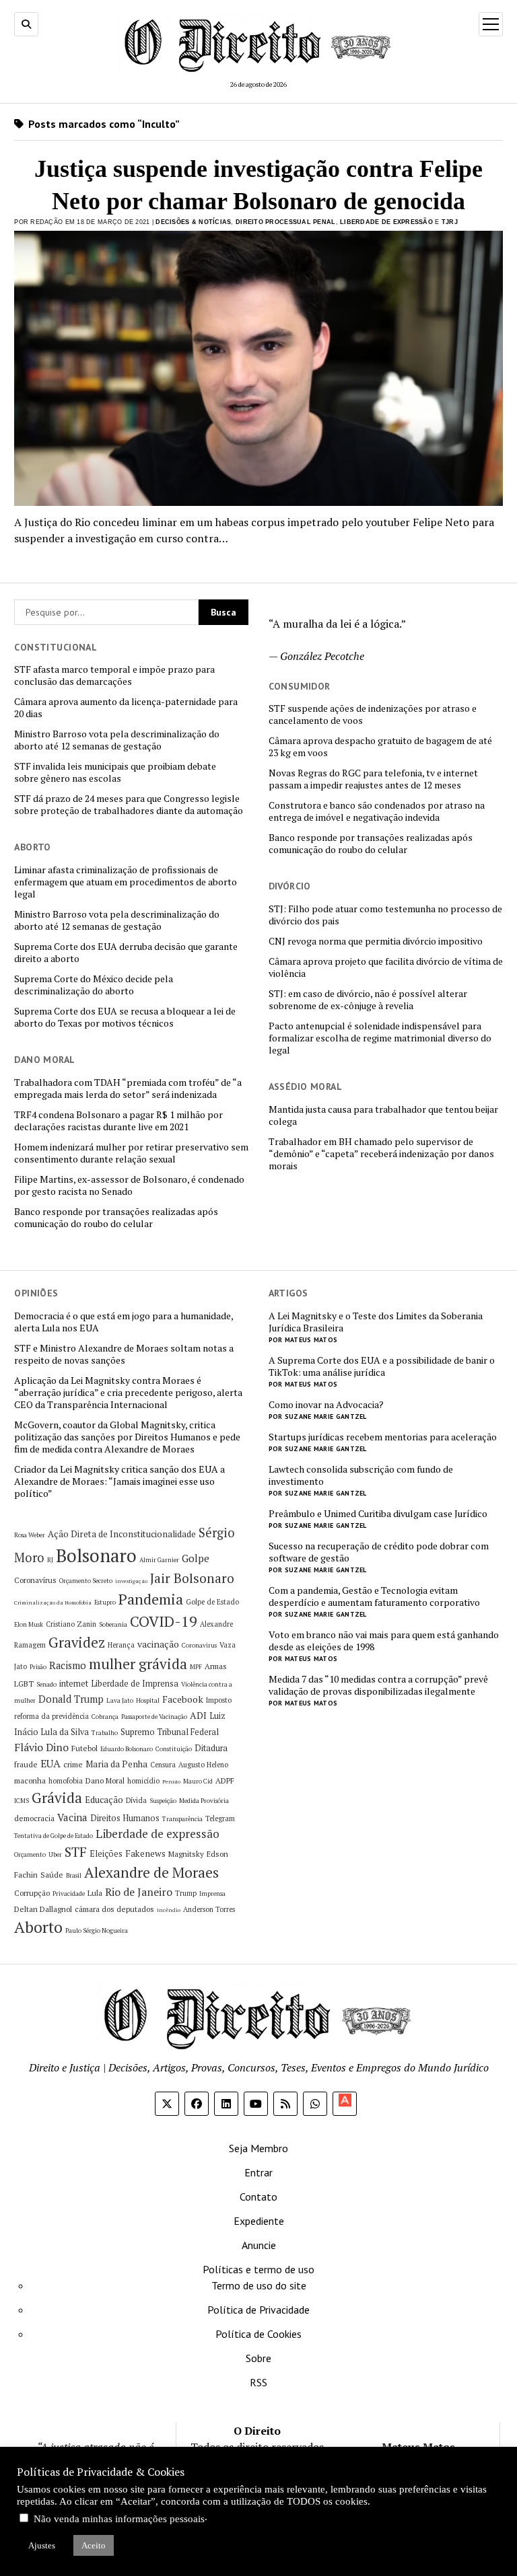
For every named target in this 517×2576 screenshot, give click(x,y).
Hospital (148, 1700)
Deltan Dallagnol (43, 1909)
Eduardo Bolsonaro (127, 1749)
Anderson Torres (209, 1909)
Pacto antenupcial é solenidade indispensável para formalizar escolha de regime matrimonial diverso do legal (380, 1038)
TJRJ (450, 222)
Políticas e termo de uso (258, 2269)
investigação (131, 1581)
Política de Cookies (258, 2334)
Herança (121, 1645)
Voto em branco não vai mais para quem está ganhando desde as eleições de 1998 (384, 1641)
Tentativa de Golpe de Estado (54, 1836)
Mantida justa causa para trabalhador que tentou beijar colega (383, 1115)
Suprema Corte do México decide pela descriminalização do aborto (94, 985)
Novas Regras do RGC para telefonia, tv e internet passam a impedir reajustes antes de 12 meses (373, 779)
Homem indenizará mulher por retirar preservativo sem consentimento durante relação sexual (131, 1153)
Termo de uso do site (259, 2285)
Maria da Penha (116, 1764)
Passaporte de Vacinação (154, 1717)
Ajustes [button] (42, 2545)
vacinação (158, 1644)
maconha (30, 1780)
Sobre (258, 2358)
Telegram (220, 1818)
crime (73, 1764)
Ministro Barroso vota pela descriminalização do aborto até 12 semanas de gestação (117, 740)
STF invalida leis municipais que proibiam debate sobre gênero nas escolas (115, 772)
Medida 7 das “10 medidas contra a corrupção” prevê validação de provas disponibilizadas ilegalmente (378, 1685)
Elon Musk (29, 1624)
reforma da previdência (51, 1716)
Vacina (72, 1817)
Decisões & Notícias (193, 222)
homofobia (66, 1781)
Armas (216, 1666)
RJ (50, 1560)
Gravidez (77, 1643)
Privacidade (69, 1893)
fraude (26, 1764)
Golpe (196, 1558)
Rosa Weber (30, 1535)
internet (74, 1684)
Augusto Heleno (203, 1765)
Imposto (219, 1700)
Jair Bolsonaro (192, 1578)
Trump (186, 1893)
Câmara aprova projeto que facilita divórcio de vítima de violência (386, 967)
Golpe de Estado (212, 1602)
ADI (198, 1715)
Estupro (105, 1602)
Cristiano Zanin (71, 1624)
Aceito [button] (94, 2545)
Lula (95, 1893)
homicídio (143, 1781)
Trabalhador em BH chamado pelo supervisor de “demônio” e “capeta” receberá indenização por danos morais (381, 1154)
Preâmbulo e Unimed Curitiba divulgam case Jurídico (378, 1514)
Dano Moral (105, 1780)
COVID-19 (164, 1621)
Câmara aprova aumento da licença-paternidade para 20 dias (126, 708)
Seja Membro (258, 2148)
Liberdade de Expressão (386, 222)
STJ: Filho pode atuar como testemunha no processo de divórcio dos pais (385, 915)
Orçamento (30, 1854)
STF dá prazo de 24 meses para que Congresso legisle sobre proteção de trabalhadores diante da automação (129, 805)
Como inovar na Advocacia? (326, 1405)
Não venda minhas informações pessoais (119, 2519)
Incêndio (169, 1910)
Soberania (113, 1624)
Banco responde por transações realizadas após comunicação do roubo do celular (371, 844)
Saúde (52, 1875)
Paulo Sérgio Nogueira (97, 1930)
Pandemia (151, 1599)
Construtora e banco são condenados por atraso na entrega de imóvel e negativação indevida (377, 811)
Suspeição (163, 1801)
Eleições (106, 1854)
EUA (50, 1763)
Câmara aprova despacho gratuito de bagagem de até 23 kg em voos (380, 747)
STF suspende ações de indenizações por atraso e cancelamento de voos (373, 714)
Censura (163, 1765)
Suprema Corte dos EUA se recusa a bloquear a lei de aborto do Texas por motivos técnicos (125, 1017)
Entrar (258, 2172)
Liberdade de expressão (158, 1834)
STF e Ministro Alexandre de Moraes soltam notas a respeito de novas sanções (124, 1354)
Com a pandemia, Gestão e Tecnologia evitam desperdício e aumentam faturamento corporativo (374, 1596)
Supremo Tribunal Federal (170, 1732)
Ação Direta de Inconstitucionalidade (122, 1534)
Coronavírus (35, 1580)
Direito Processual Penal (285, 222)
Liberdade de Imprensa (135, 1684)
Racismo (68, 1665)
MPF (196, 1667)
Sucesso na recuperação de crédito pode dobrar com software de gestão (379, 1552)
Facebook (183, 1699)
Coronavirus (199, 1645)
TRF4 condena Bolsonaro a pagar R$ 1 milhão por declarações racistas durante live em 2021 (118, 1121)
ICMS (22, 1801)
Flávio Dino (41, 1747)
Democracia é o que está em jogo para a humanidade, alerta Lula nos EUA (124, 1322)
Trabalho (105, 1733)
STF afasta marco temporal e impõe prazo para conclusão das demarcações (114, 675)
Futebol (84, 1748)
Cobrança (105, 1717)
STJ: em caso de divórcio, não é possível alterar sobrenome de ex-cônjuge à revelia (368, 1000)
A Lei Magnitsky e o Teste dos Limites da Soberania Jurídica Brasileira (376, 1322)
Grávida (57, 1798)
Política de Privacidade (258, 2310)
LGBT (24, 1684)
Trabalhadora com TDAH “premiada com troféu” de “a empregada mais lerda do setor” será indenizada (128, 1089)
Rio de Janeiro (139, 1892)
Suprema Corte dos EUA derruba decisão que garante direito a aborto (126, 953)
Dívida (136, 1800)
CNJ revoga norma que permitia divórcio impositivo (376, 941)
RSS (258, 2382)
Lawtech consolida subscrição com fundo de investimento (361, 1475)
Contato (258, 2197)
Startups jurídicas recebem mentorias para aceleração (383, 1437)
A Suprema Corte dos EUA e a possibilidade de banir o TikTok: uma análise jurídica (382, 1366)
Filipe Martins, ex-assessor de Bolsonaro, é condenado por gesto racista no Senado (129, 1185)
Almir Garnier (159, 1560)
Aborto (38, 1927)
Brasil (74, 1875)
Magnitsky (186, 1854)
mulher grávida (138, 1664)
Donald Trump (71, 1699)
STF (76, 1852)
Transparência (182, 1819)
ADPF (225, 1780)
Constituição (174, 1749)
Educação (104, 1800)
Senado (46, 1684)
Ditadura (211, 1748)
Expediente (259, 2221)
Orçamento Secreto (86, 1581)
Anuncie (259, 2245)
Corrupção (32, 1893)
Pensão (171, 1781)
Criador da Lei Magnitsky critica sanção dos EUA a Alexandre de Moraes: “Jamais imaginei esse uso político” (119, 1481)
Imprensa (212, 1893)
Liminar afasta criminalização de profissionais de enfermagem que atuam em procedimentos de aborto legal (126, 882)
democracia (34, 1818)
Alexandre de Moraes (151, 1872)
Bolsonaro (96, 1555)
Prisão (38, 1667)
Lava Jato (120, 1700)
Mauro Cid (198, 1781)
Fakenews (145, 1853)
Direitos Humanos (125, 1818)
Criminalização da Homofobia (53, 1603)
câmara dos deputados (114, 1909)
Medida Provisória (204, 1801)
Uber (55, 1854)
